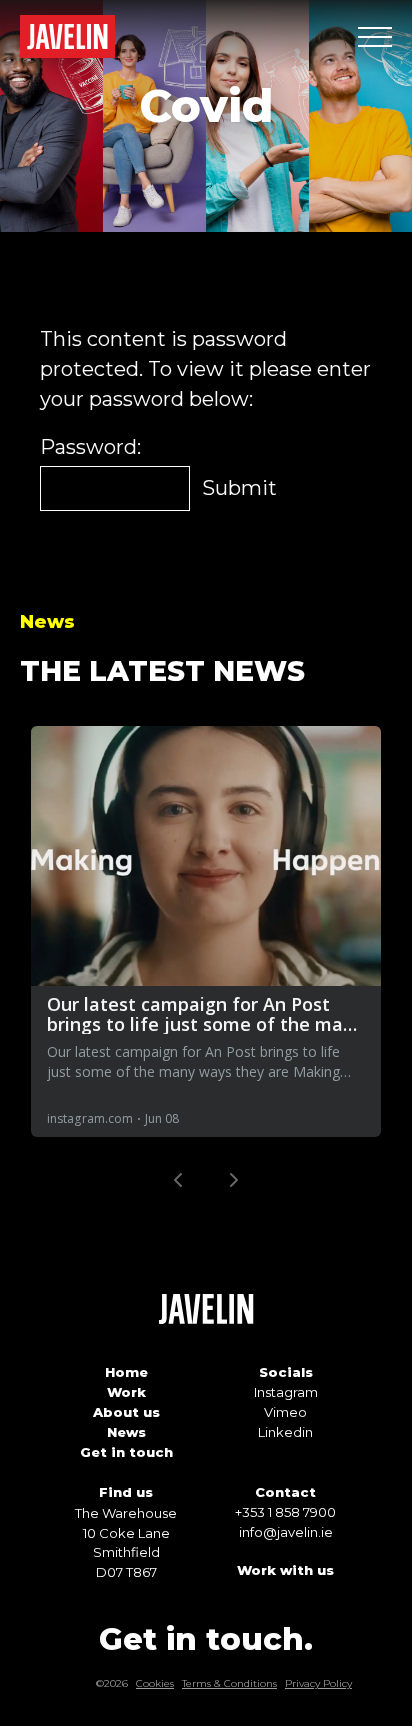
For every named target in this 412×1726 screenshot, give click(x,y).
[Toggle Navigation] (375, 37)
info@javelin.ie (286, 1532)
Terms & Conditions (229, 1683)
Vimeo (285, 1412)
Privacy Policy (318, 1683)
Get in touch (126, 1452)
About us (126, 1412)
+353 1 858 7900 (285, 1512)
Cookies (155, 1683)
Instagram (286, 1392)
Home (126, 1372)
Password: (90, 447)
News (126, 1432)
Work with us (285, 1570)
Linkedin (285, 1432)
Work (126, 1392)
